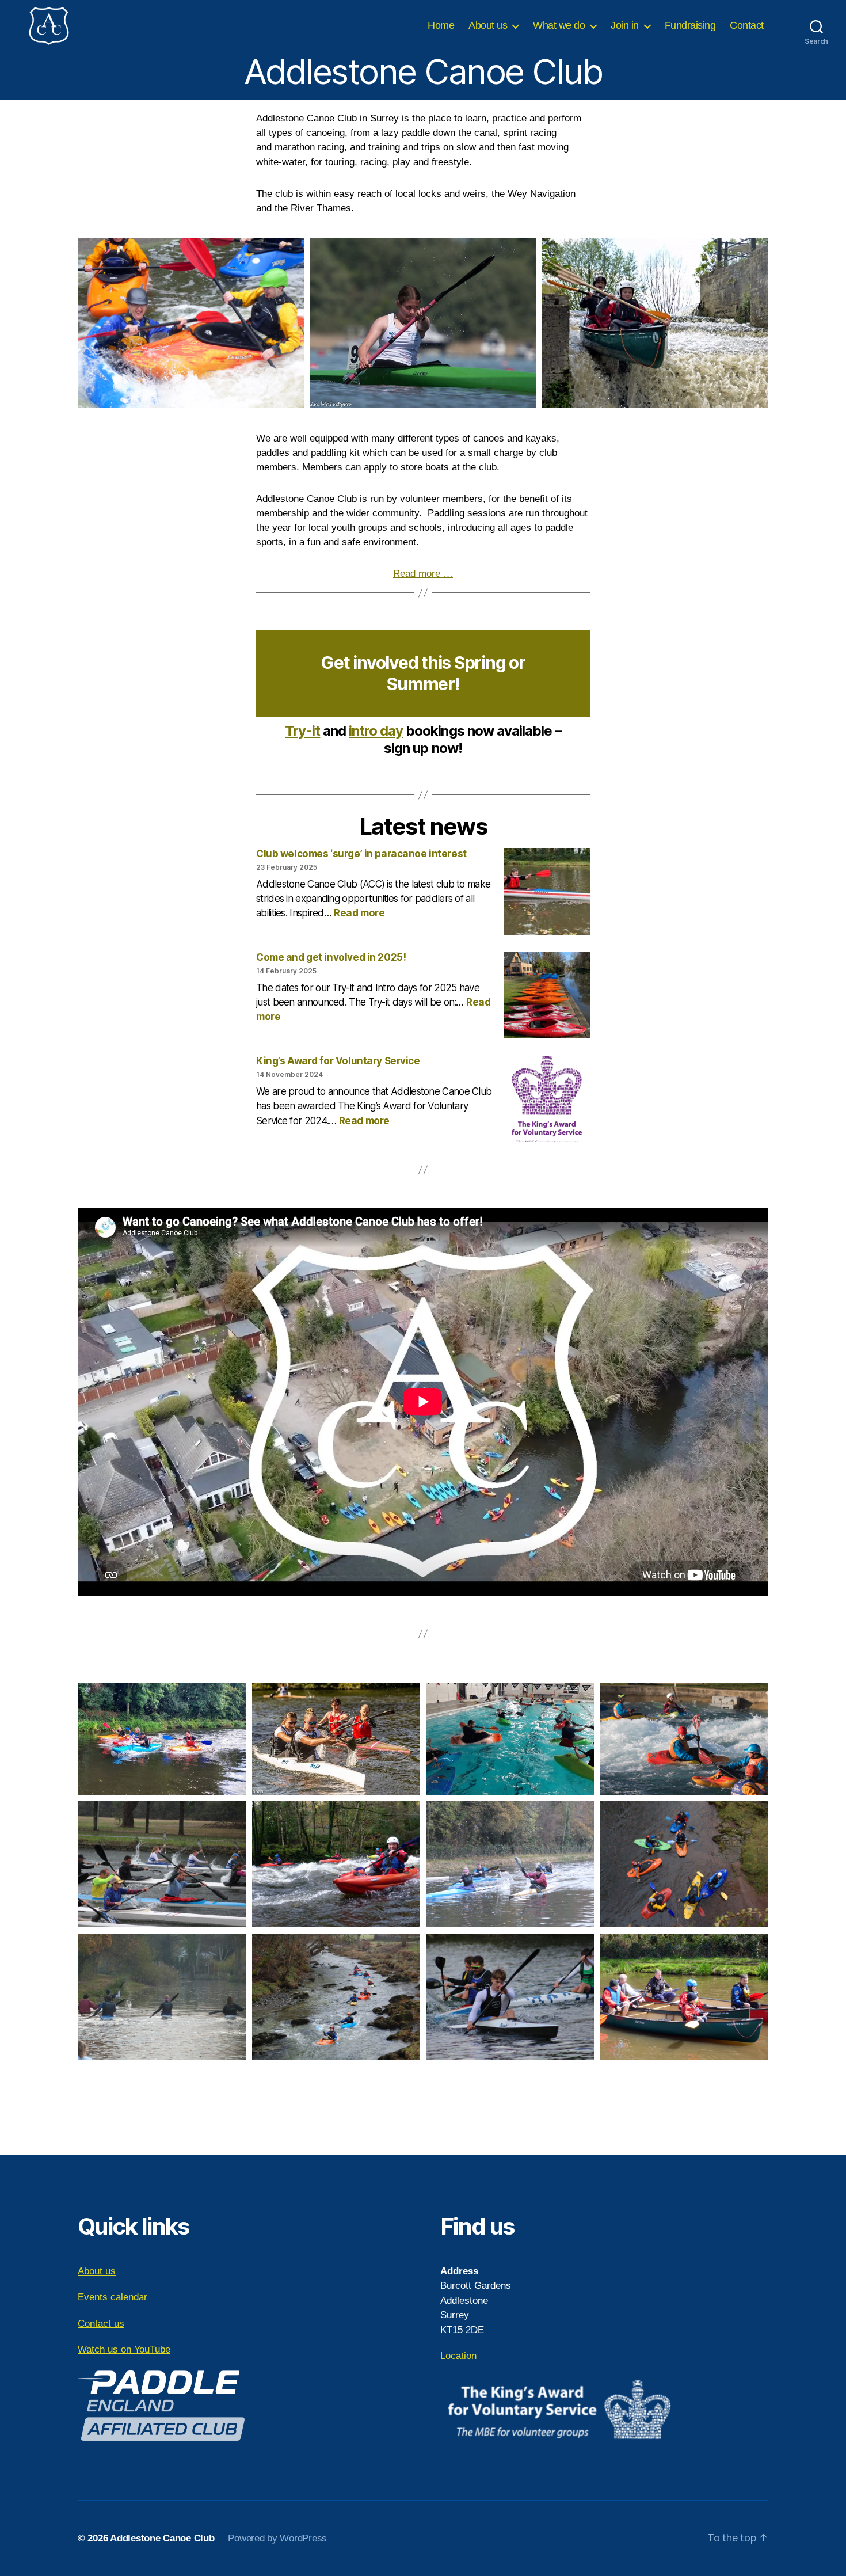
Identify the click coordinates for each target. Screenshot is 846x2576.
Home (441, 25)
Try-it (302, 731)
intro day (376, 731)
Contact (747, 25)
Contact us (101, 2324)
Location (458, 2356)
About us (488, 25)
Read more (359, 913)
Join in (625, 25)
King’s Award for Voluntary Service (338, 1061)
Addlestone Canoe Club (162, 2538)
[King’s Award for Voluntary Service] (547, 1100)
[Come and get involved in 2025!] (547, 997)
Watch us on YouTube (124, 2349)
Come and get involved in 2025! (331, 957)
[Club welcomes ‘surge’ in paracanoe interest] (547, 893)
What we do (559, 25)
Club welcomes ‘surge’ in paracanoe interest (361, 854)
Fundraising (690, 25)
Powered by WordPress (277, 2538)
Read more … (423, 574)
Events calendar (113, 2297)
